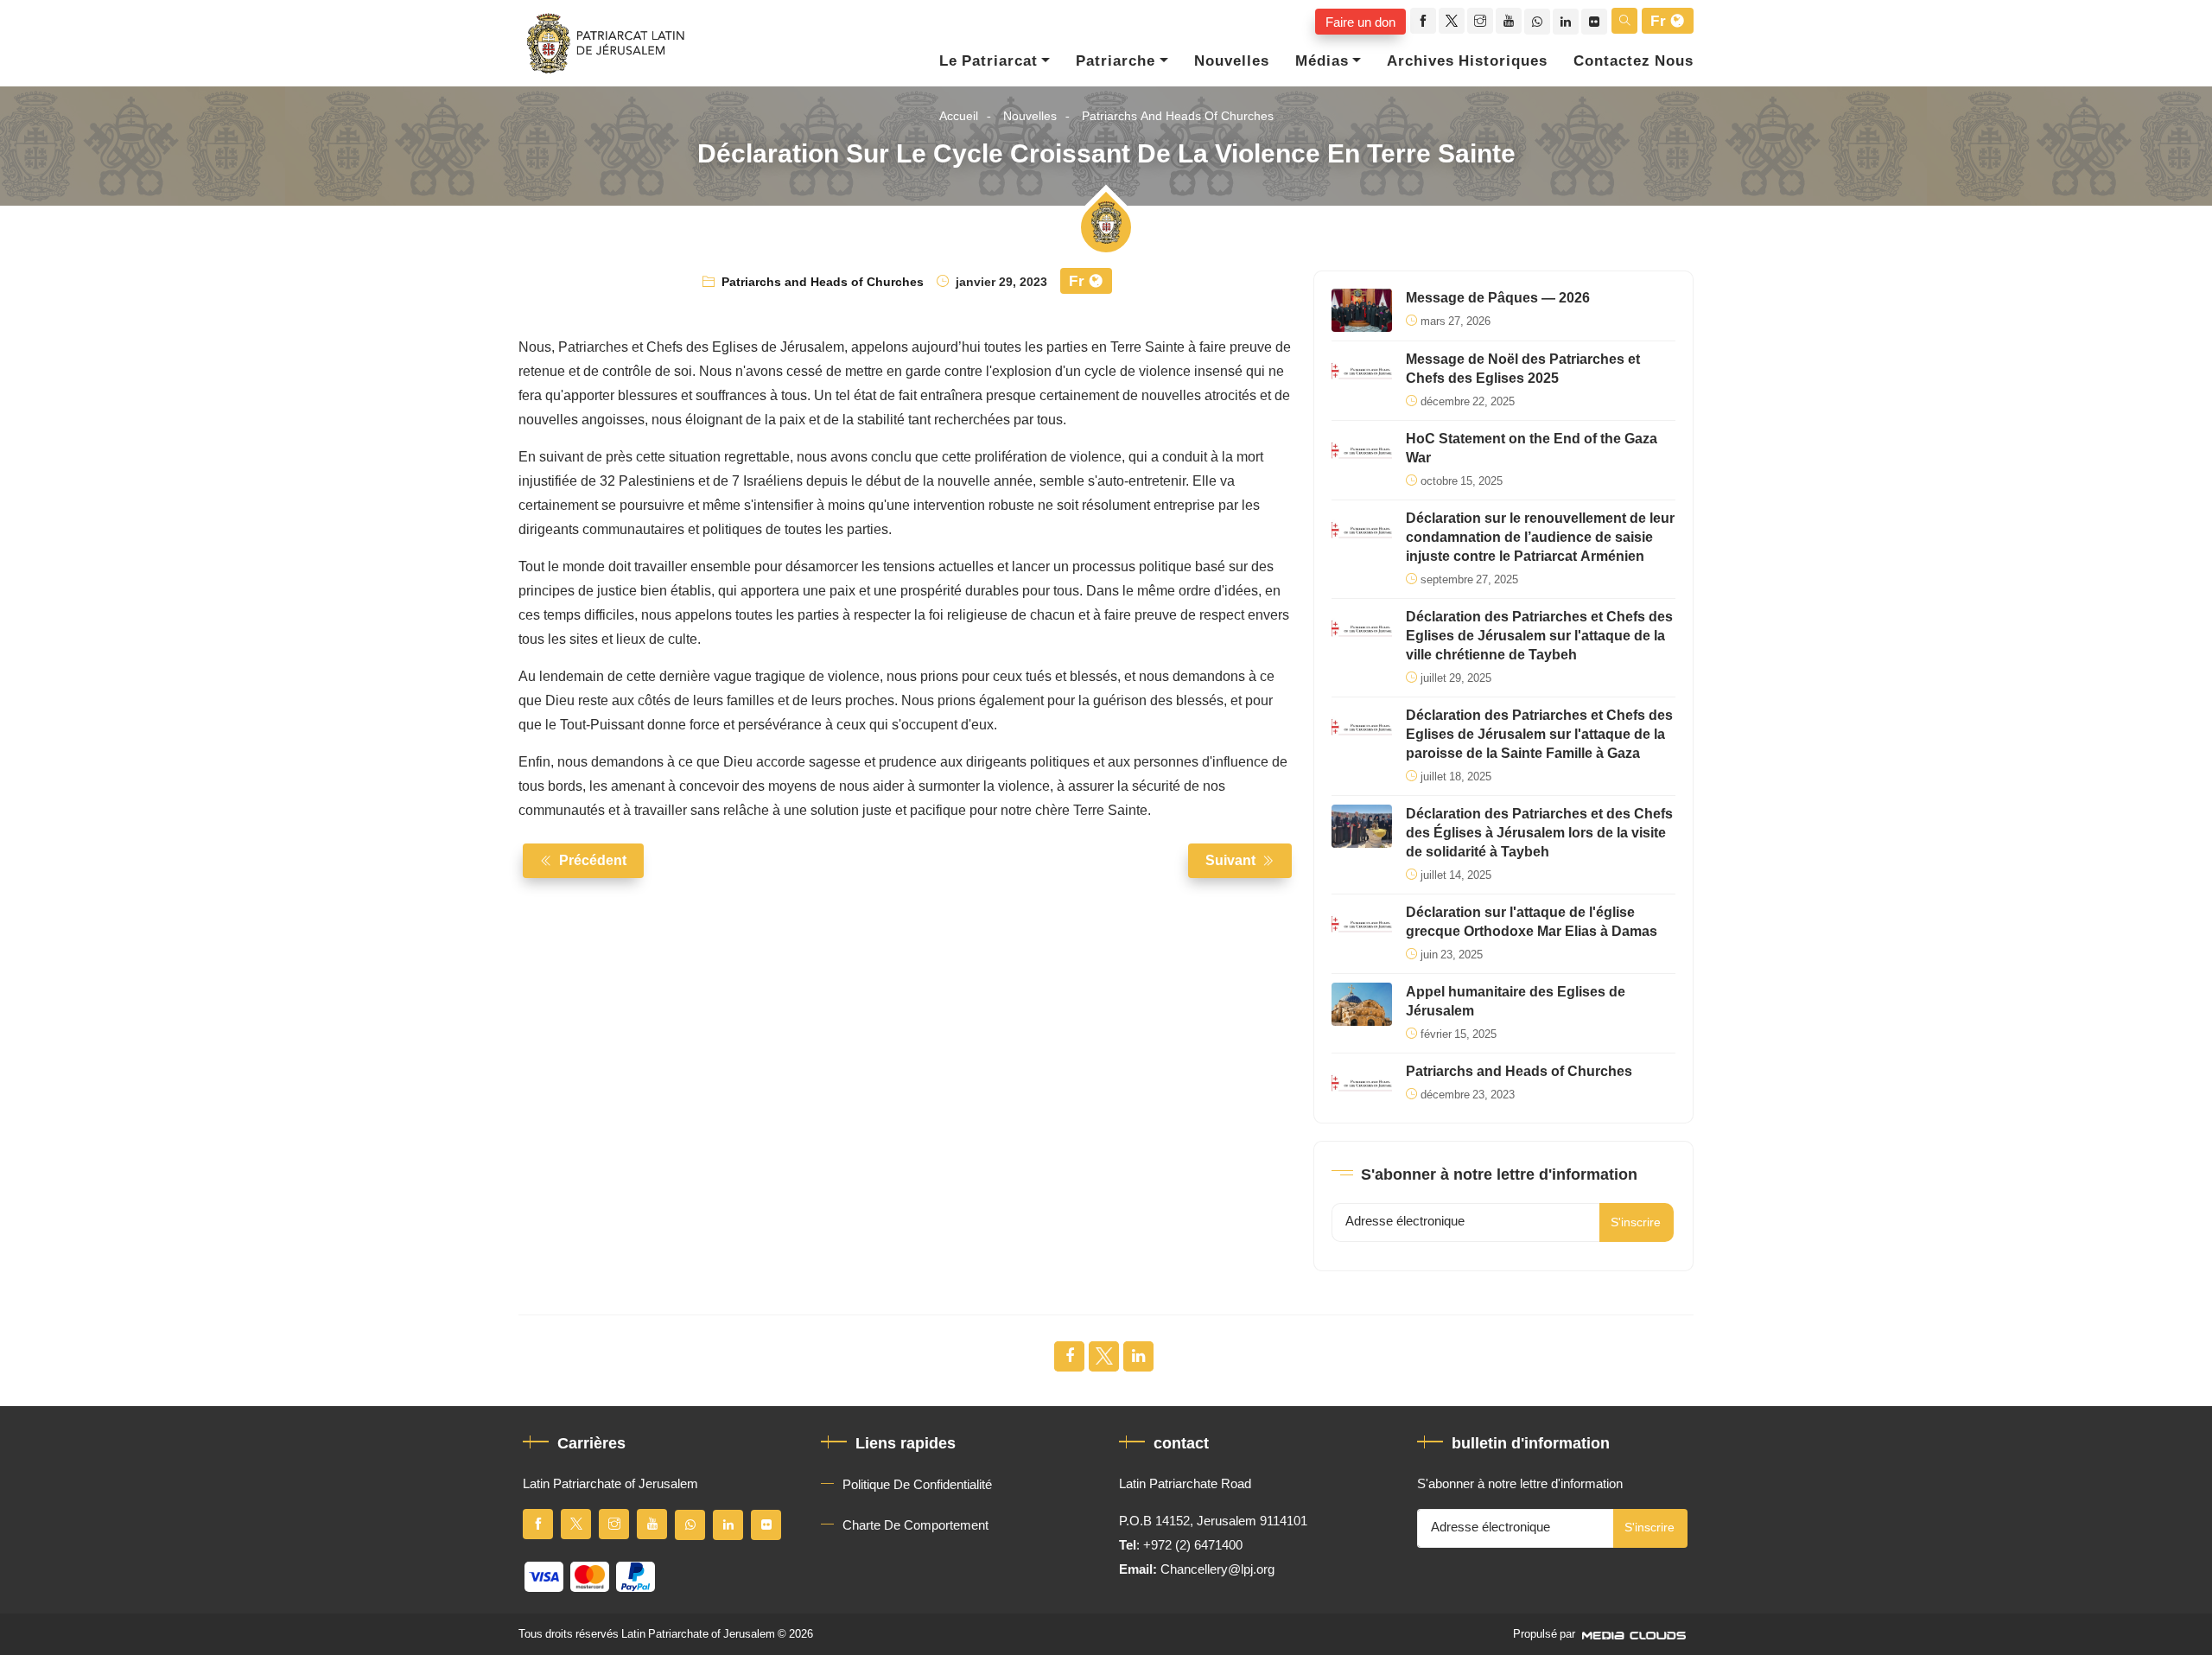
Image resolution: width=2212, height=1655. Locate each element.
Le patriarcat (988, 61)
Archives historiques (1467, 61)
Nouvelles (1232, 61)
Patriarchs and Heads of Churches (1178, 116)
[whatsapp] (1537, 22)
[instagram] (1480, 21)
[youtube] (1509, 21)
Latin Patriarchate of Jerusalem (698, 1634)
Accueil (959, 116)
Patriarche (1116, 61)
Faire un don (1360, 22)
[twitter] (1452, 21)
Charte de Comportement (915, 1525)
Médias (1322, 61)
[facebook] (1423, 21)
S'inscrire (1636, 1222)
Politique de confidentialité (917, 1485)
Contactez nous (1634, 61)
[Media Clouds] (1636, 1634)
